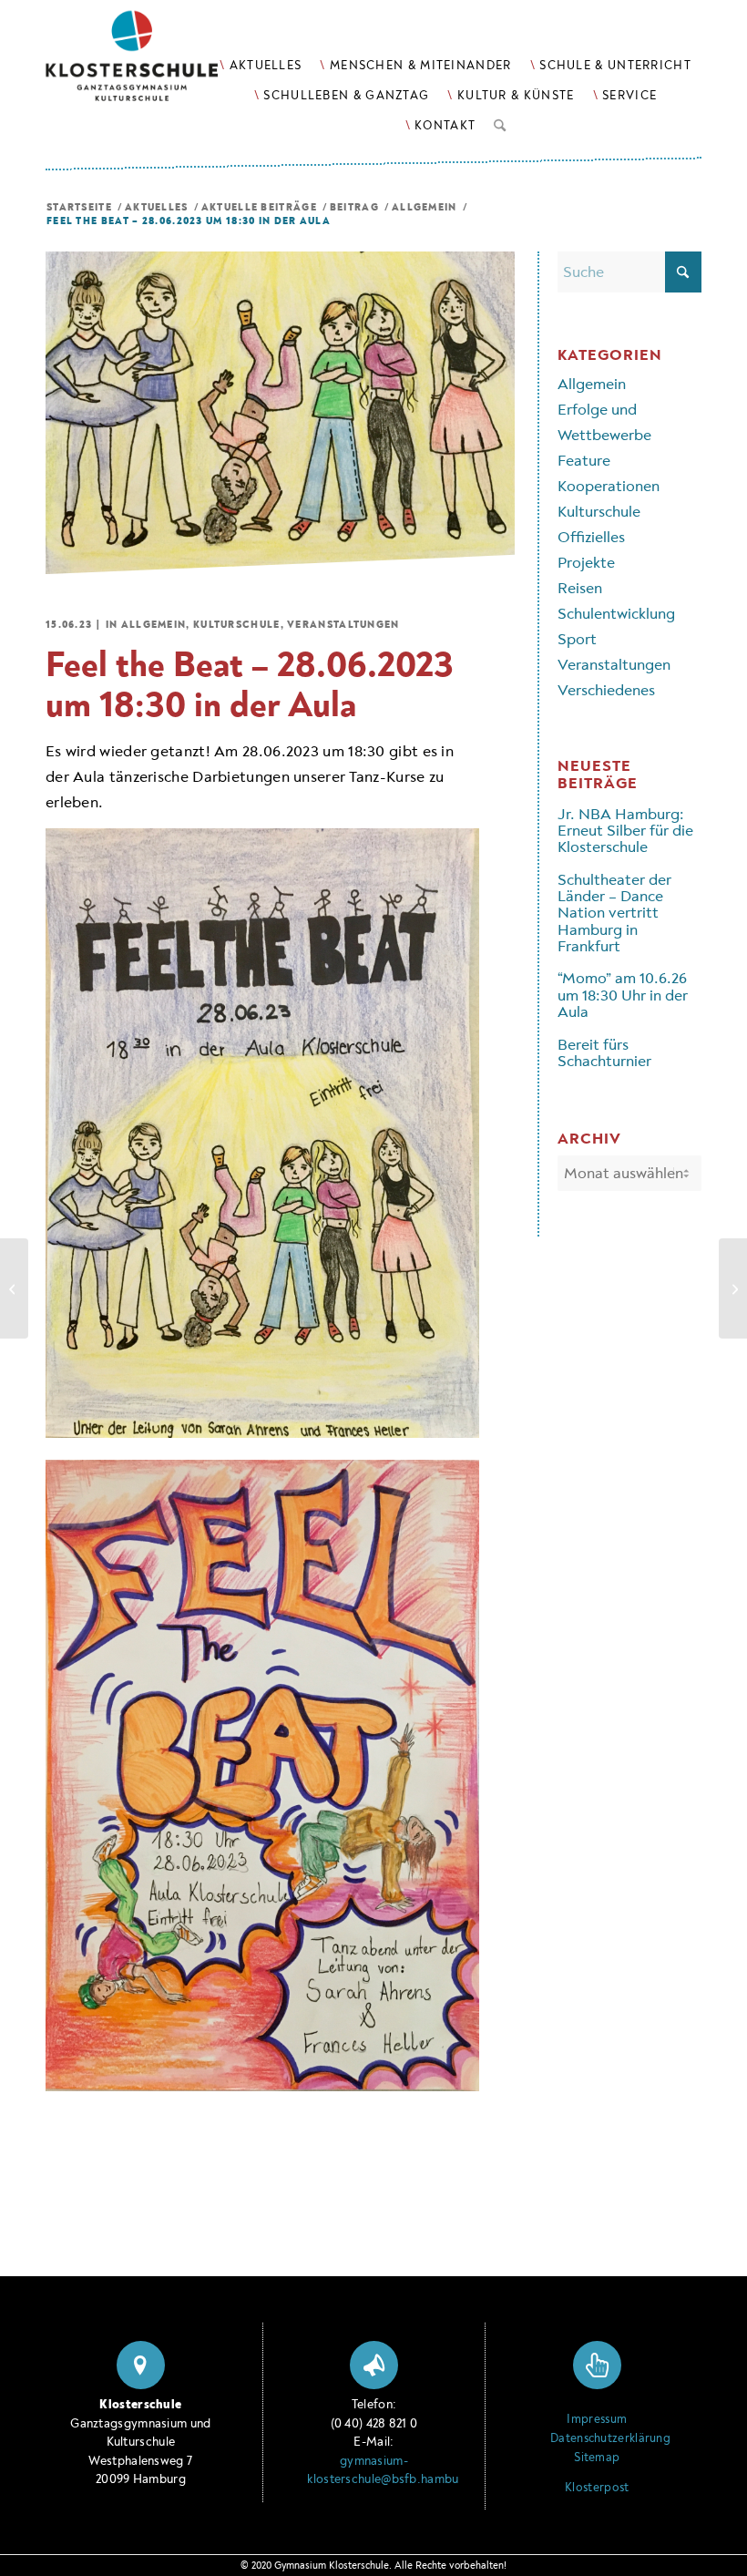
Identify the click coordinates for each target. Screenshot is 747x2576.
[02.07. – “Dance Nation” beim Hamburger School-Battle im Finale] (14, 1288)
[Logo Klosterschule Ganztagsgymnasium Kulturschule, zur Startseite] (154, 64)
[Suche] (500, 122)
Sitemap (597, 2458)
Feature (584, 461)
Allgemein (154, 625)
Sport (577, 639)
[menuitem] (261, 65)
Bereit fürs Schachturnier (604, 1053)
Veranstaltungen (343, 625)
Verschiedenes (606, 690)
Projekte (586, 563)
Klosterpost (597, 2488)
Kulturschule (237, 625)
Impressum (597, 2419)
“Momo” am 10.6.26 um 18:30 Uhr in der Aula (623, 995)
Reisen (580, 588)
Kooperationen (609, 486)
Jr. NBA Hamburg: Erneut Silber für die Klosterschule (625, 831)
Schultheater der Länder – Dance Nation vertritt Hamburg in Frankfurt (614, 913)
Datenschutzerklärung (597, 2438)
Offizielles (591, 537)
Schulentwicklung (616, 614)
